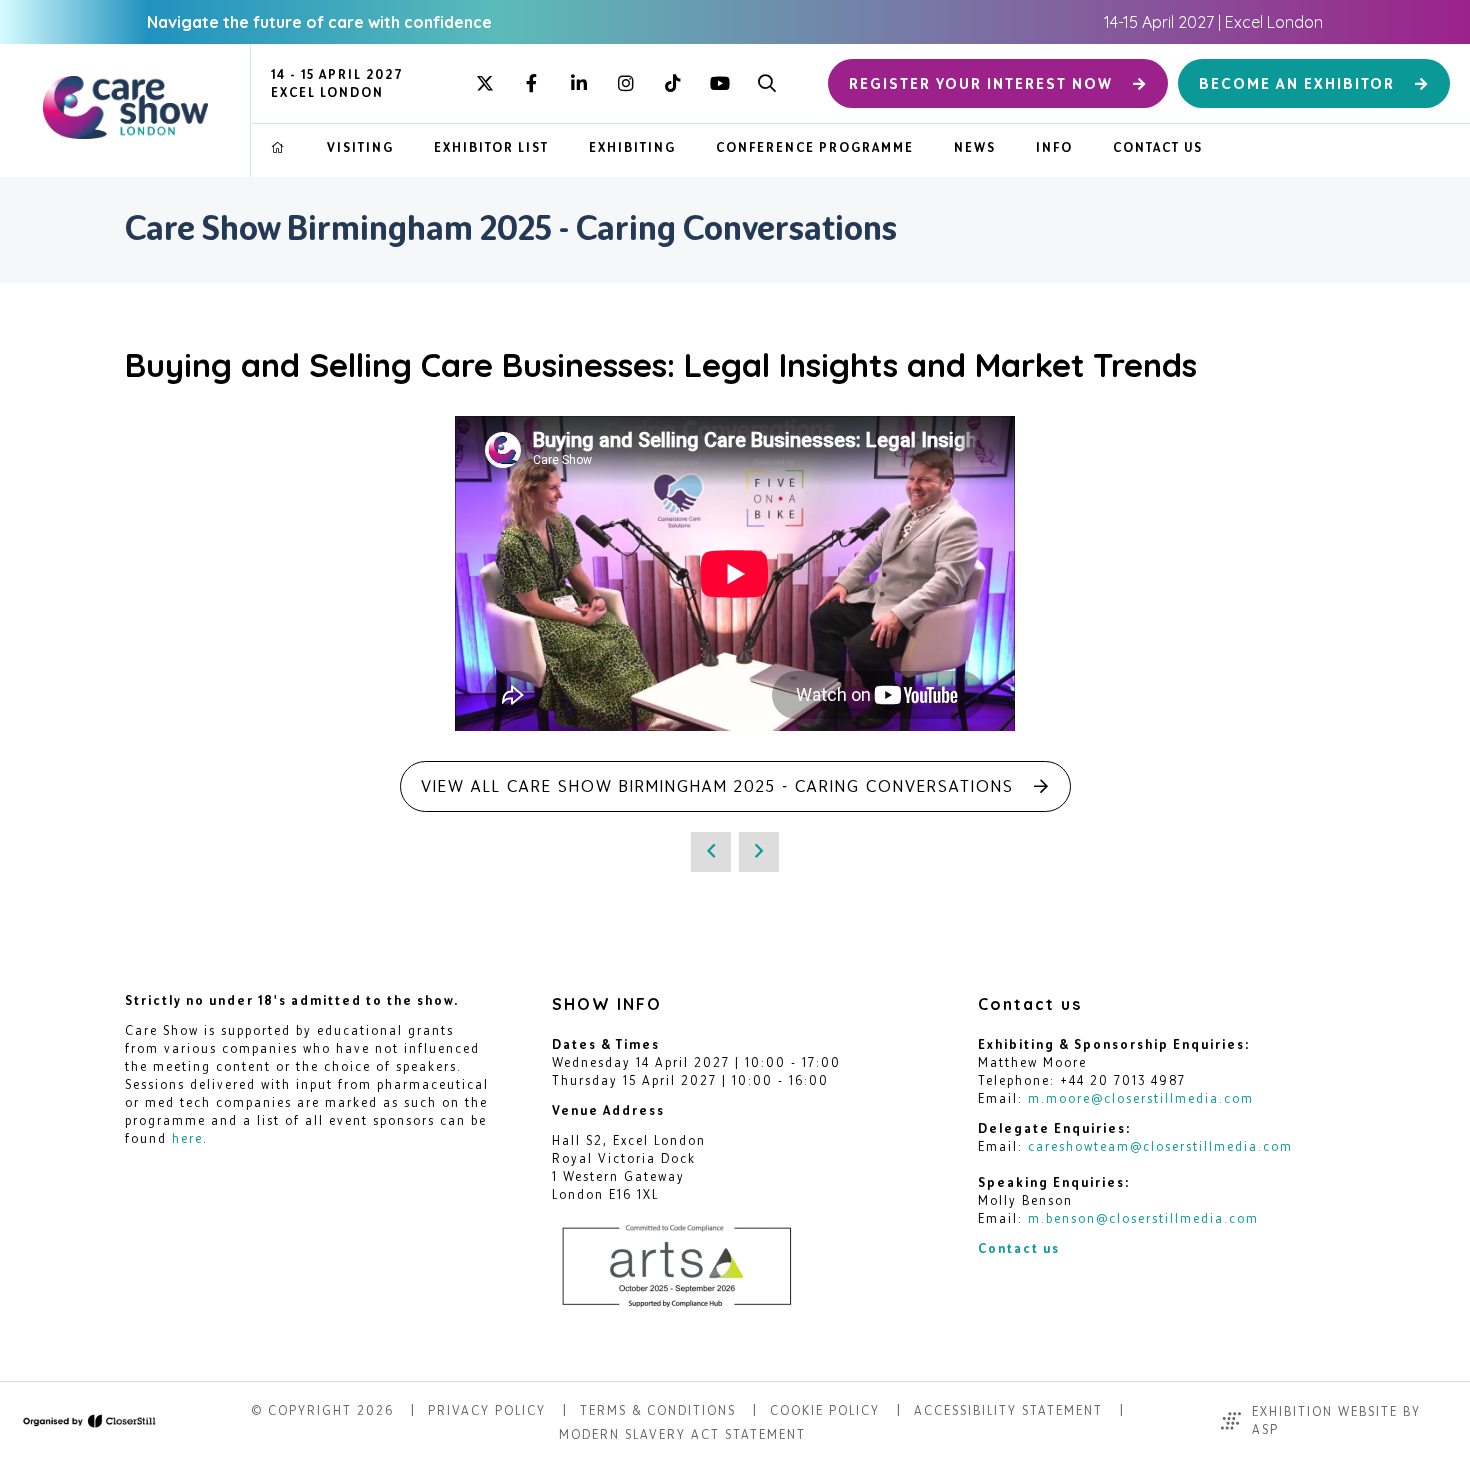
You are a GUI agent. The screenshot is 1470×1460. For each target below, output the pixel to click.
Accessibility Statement (1008, 1410)
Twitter (484, 83)
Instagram (625, 83)
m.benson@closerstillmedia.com (1143, 1218)
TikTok (672, 83)
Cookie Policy (825, 1410)
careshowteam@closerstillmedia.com (1160, 1146)
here (187, 1138)
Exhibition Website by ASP (1336, 1420)
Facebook (531, 83)
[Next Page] (759, 852)
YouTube (719, 83)
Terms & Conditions (658, 1410)
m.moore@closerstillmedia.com (1141, 1098)
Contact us (1019, 1248)
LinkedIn (578, 83)
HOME (279, 148)
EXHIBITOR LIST (491, 147)
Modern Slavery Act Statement (682, 1434)
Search (766, 83)
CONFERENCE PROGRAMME (815, 147)
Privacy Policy (487, 1410)
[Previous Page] (711, 852)
